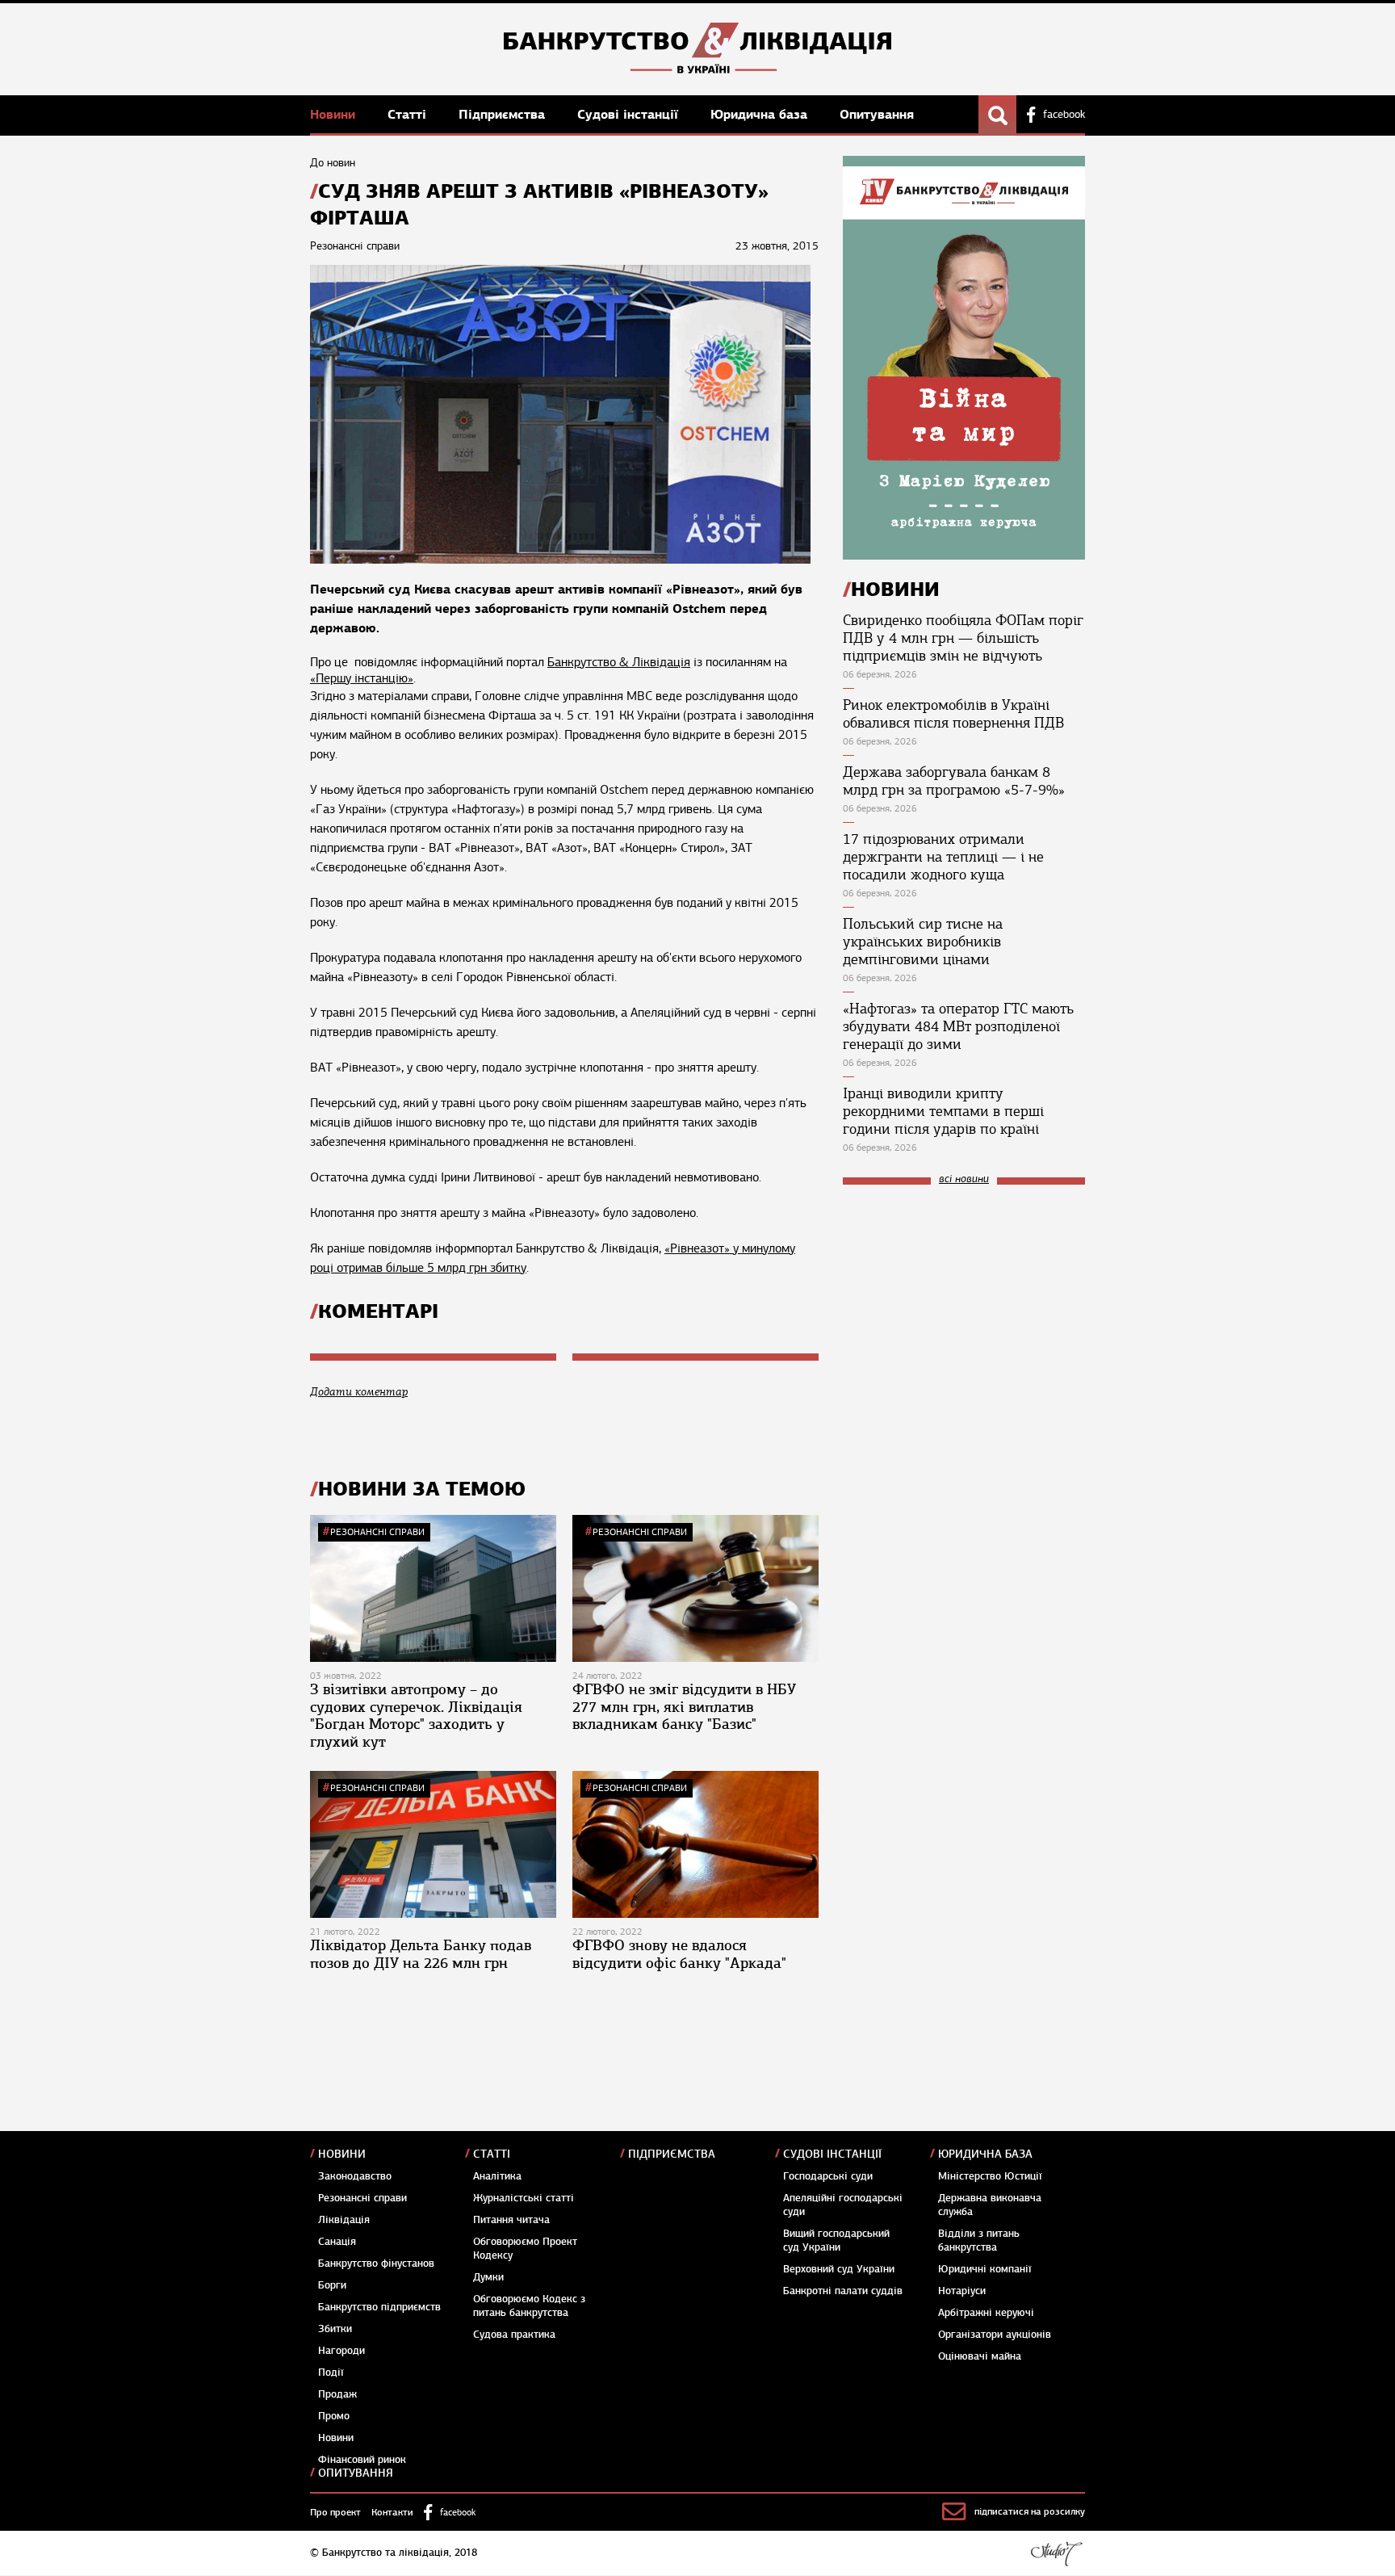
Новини (335, 114)
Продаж (337, 2394)
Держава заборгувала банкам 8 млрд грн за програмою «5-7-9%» (954, 781)
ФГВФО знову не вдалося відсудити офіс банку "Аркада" (679, 1954)
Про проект (335, 2512)
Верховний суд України (839, 2269)
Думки (488, 2277)
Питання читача (511, 2220)
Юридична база (761, 114)
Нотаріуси (962, 2291)
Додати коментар (359, 1392)
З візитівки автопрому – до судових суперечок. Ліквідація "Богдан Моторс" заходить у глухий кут (416, 1716)
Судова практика (514, 2335)
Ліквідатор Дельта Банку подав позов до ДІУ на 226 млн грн (421, 1954)
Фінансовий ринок (362, 2460)
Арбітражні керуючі (986, 2313)
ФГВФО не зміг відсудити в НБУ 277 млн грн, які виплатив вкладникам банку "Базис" (684, 1707)
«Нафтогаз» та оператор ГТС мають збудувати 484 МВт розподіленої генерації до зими (958, 1026)
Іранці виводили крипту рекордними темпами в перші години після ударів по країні (943, 1111)
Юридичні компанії (985, 2269)
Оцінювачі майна (980, 2356)
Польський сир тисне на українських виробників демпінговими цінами (923, 942)
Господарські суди (828, 2176)
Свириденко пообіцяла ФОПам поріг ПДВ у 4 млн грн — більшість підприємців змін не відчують (963, 638)
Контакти (392, 2512)
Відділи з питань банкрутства (979, 2240)
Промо (334, 2416)
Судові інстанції (630, 114)
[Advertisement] (964, 1306)
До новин (333, 163)
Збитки (335, 2329)
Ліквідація (344, 2220)
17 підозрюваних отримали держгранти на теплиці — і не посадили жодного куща (943, 857)
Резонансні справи (377, 1532)
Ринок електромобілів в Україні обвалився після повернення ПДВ (953, 714)
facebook (1064, 115)
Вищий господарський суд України (836, 2240)
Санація (337, 2242)
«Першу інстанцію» (362, 678)
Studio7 (1056, 2553)
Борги (332, 2285)
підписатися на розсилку (1030, 2511)
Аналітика (497, 2176)
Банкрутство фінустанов (376, 2263)
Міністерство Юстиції (990, 2176)
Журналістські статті (524, 2198)
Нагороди (341, 2351)
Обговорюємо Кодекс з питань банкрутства (529, 2306)
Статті (409, 114)
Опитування (877, 114)
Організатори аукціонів (995, 2335)
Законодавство (355, 2176)
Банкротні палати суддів (843, 2291)
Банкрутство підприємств (379, 2307)
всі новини (964, 1179)
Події (331, 2373)
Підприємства (504, 114)
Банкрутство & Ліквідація (619, 662)
